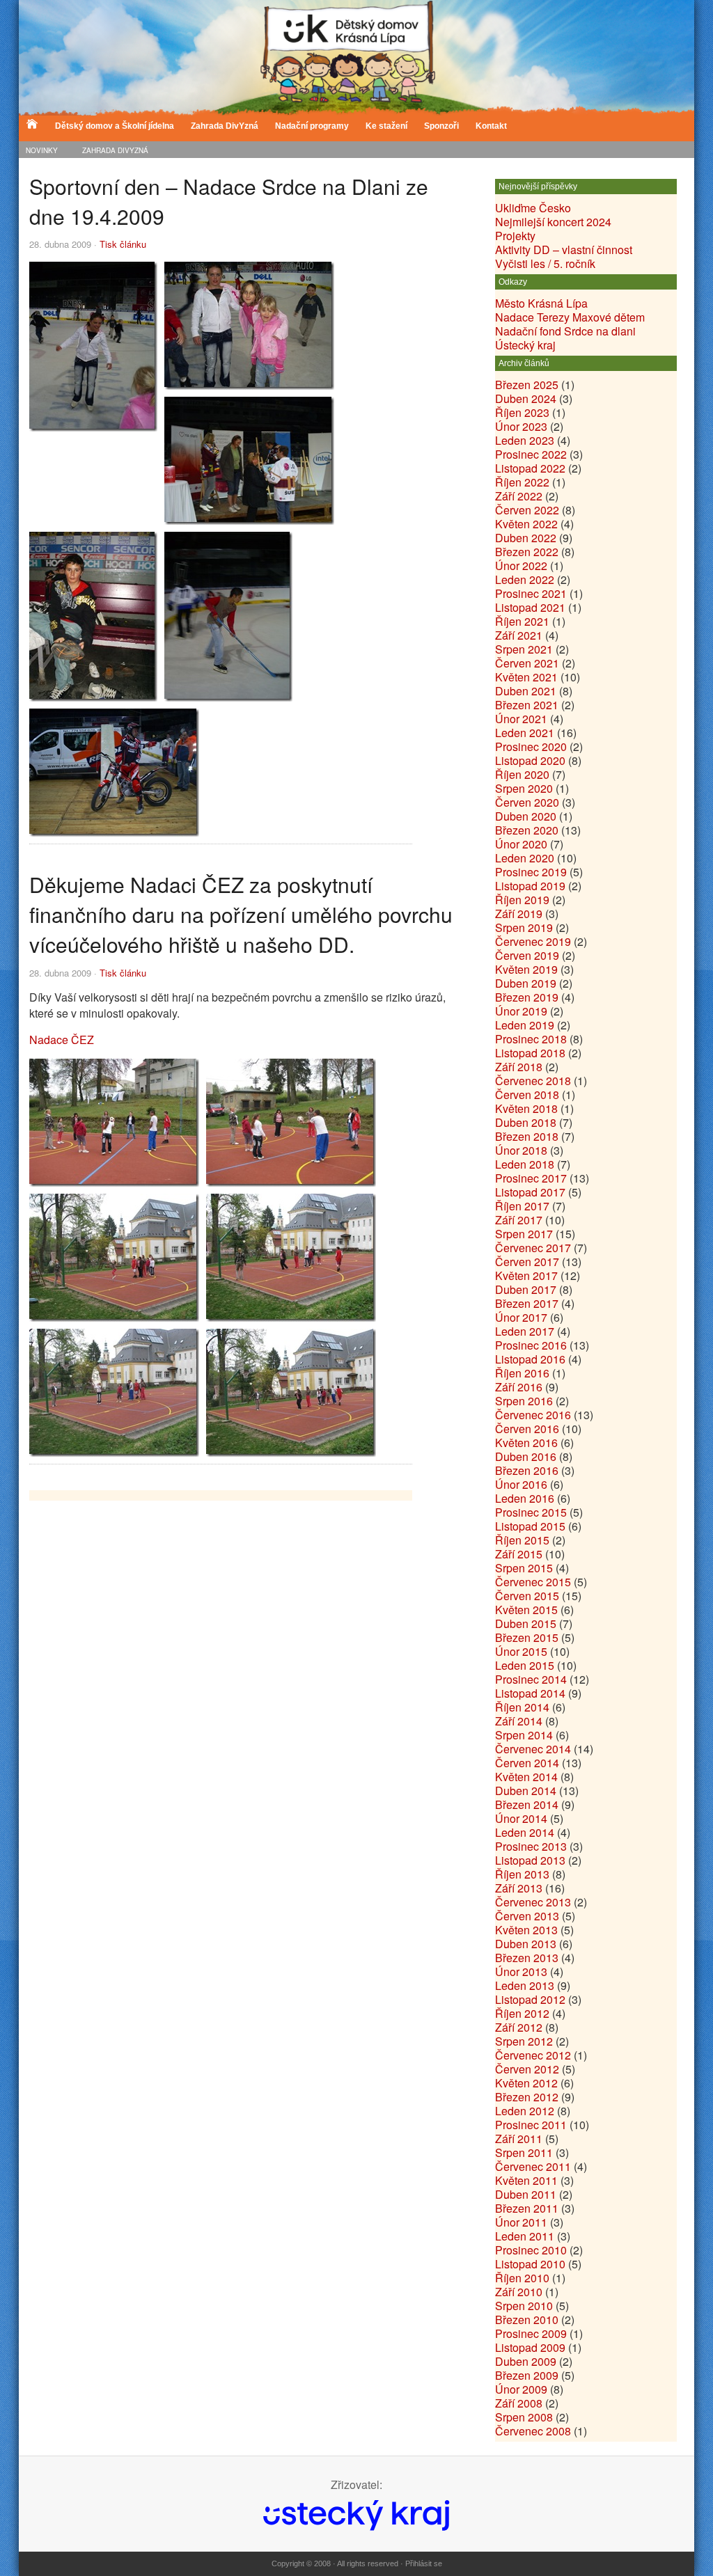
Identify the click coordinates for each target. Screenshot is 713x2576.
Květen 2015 (526, 1610)
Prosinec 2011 (531, 2125)
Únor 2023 (521, 426)
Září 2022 (519, 496)
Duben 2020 (526, 816)
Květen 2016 (526, 1443)
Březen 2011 (527, 2208)
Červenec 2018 (533, 1081)
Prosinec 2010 (531, 2250)
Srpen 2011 (524, 2152)
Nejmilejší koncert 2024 (553, 222)
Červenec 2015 (533, 1582)
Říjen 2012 (522, 2013)
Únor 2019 (521, 1011)
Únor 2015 (521, 1651)
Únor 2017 (521, 1317)
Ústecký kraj (525, 345)
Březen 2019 (527, 997)
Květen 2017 (526, 1275)
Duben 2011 (526, 2194)
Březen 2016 (527, 1470)
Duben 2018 (526, 1122)
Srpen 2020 (524, 788)
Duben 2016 (526, 1456)
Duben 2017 (526, 1289)
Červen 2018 (527, 1095)
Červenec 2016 (533, 1415)
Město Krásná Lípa (541, 303)
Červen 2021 (527, 663)
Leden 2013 (525, 1985)
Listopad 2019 (530, 886)
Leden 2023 (525, 440)
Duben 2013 (526, 1944)
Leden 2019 (525, 1025)
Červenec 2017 (533, 1248)
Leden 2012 (525, 2111)
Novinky (42, 150)
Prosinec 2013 (531, 1846)
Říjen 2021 (522, 621)
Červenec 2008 (533, 2431)
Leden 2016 (525, 1498)
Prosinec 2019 (531, 872)
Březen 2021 (527, 705)
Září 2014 (519, 1721)
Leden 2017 (525, 1331)
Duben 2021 (526, 691)
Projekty (515, 236)
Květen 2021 (526, 677)
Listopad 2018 (530, 1053)
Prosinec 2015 (531, 1512)
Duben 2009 (526, 2361)
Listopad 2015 (530, 1526)
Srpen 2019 (524, 927)
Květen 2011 (526, 2180)
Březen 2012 (527, 2097)
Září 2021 (519, 635)
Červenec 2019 (533, 941)
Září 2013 (519, 1888)
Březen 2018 (527, 1136)
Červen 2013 (527, 1916)
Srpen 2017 (524, 1234)
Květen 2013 (526, 1930)
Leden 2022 (525, 579)
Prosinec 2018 (531, 1039)
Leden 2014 (525, 1832)
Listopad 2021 (530, 607)
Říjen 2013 (522, 1874)
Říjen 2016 (522, 1373)
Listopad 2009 (530, 2347)
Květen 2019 (526, 969)
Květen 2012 (526, 2083)
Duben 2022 (526, 538)
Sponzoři (441, 126)
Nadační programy (312, 126)
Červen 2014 (527, 1763)
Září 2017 (519, 1220)
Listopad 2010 (530, 2264)
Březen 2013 (527, 1958)
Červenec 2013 (533, 1902)
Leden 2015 (525, 1665)
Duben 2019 (526, 983)
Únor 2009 (521, 2389)
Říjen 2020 (522, 774)
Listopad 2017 (530, 1192)
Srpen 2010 (524, 2306)
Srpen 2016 (524, 1401)
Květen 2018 (526, 1108)
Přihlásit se (424, 2563)
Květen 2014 (526, 1777)
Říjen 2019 (522, 900)
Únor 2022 (521, 566)
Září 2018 (519, 1067)
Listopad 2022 (530, 468)
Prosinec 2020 (531, 746)
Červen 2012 (527, 2069)
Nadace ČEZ (62, 1040)
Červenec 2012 (533, 2055)
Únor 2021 (521, 719)
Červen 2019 (527, 955)
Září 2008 (519, 2403)
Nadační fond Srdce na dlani (565, 331)
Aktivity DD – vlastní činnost (564, 250)
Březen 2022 (527, 552)
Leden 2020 (525, 858)
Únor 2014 (521, 1818)
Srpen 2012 (524, 2041)
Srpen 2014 (524, 1735)
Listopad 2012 (530, 1999)
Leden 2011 (525, 2236)
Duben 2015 (526, 1623)
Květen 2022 (526, 524)
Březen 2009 (527, 2375)
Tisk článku (123, 244)
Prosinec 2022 (531, 454)
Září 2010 (519, 2292)
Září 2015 (519, 1554)
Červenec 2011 (533, 2166)
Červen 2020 (527, 802)
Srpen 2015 (524, 1568)
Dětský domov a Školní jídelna (115, 126)
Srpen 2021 (524, 649)
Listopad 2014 (530, 1693)
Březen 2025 (527, 385)
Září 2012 (519, 2027)
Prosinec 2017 (531, 1178)
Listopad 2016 (530, 1359)
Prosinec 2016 (531, 1345)
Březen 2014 (527, 1804)
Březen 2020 (527, 830)
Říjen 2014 (522, 1707)
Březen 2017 (527, 1303)
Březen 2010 (527, 2320)
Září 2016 (519, 1387)
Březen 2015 (527, 1637)
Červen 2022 (527, 510)
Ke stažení (386, 126)
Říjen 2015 (522, 1540)
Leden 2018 (525, 1164)
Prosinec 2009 (531, 2333)
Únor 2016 (521, 1484)
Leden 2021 (525, 733)
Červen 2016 (527, 1429)
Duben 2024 (526, 398)
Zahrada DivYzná (225, 126)
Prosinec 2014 (531, 1679)
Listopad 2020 (530, 760)
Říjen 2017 (522, 1206)
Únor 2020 (521, 844)
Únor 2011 (521, 2222)
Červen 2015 (527, 1596)
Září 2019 (519, 914)
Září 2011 (519, 2139)
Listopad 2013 (530, 1860)
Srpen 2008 (524, 2417)
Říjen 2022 (522, 482)
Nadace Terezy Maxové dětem (570, 317)
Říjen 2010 (522, 2278)
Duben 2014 (526, 1791)
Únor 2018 (521, 1150)
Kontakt (491, 126)
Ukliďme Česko (533, 208)
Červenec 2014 (533, 1749)
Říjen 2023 (522, 412)
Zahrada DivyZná (115, 150)
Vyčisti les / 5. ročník (545, 263)
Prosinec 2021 (531, 593)
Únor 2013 (521, 1971)
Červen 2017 (527, 1262)
